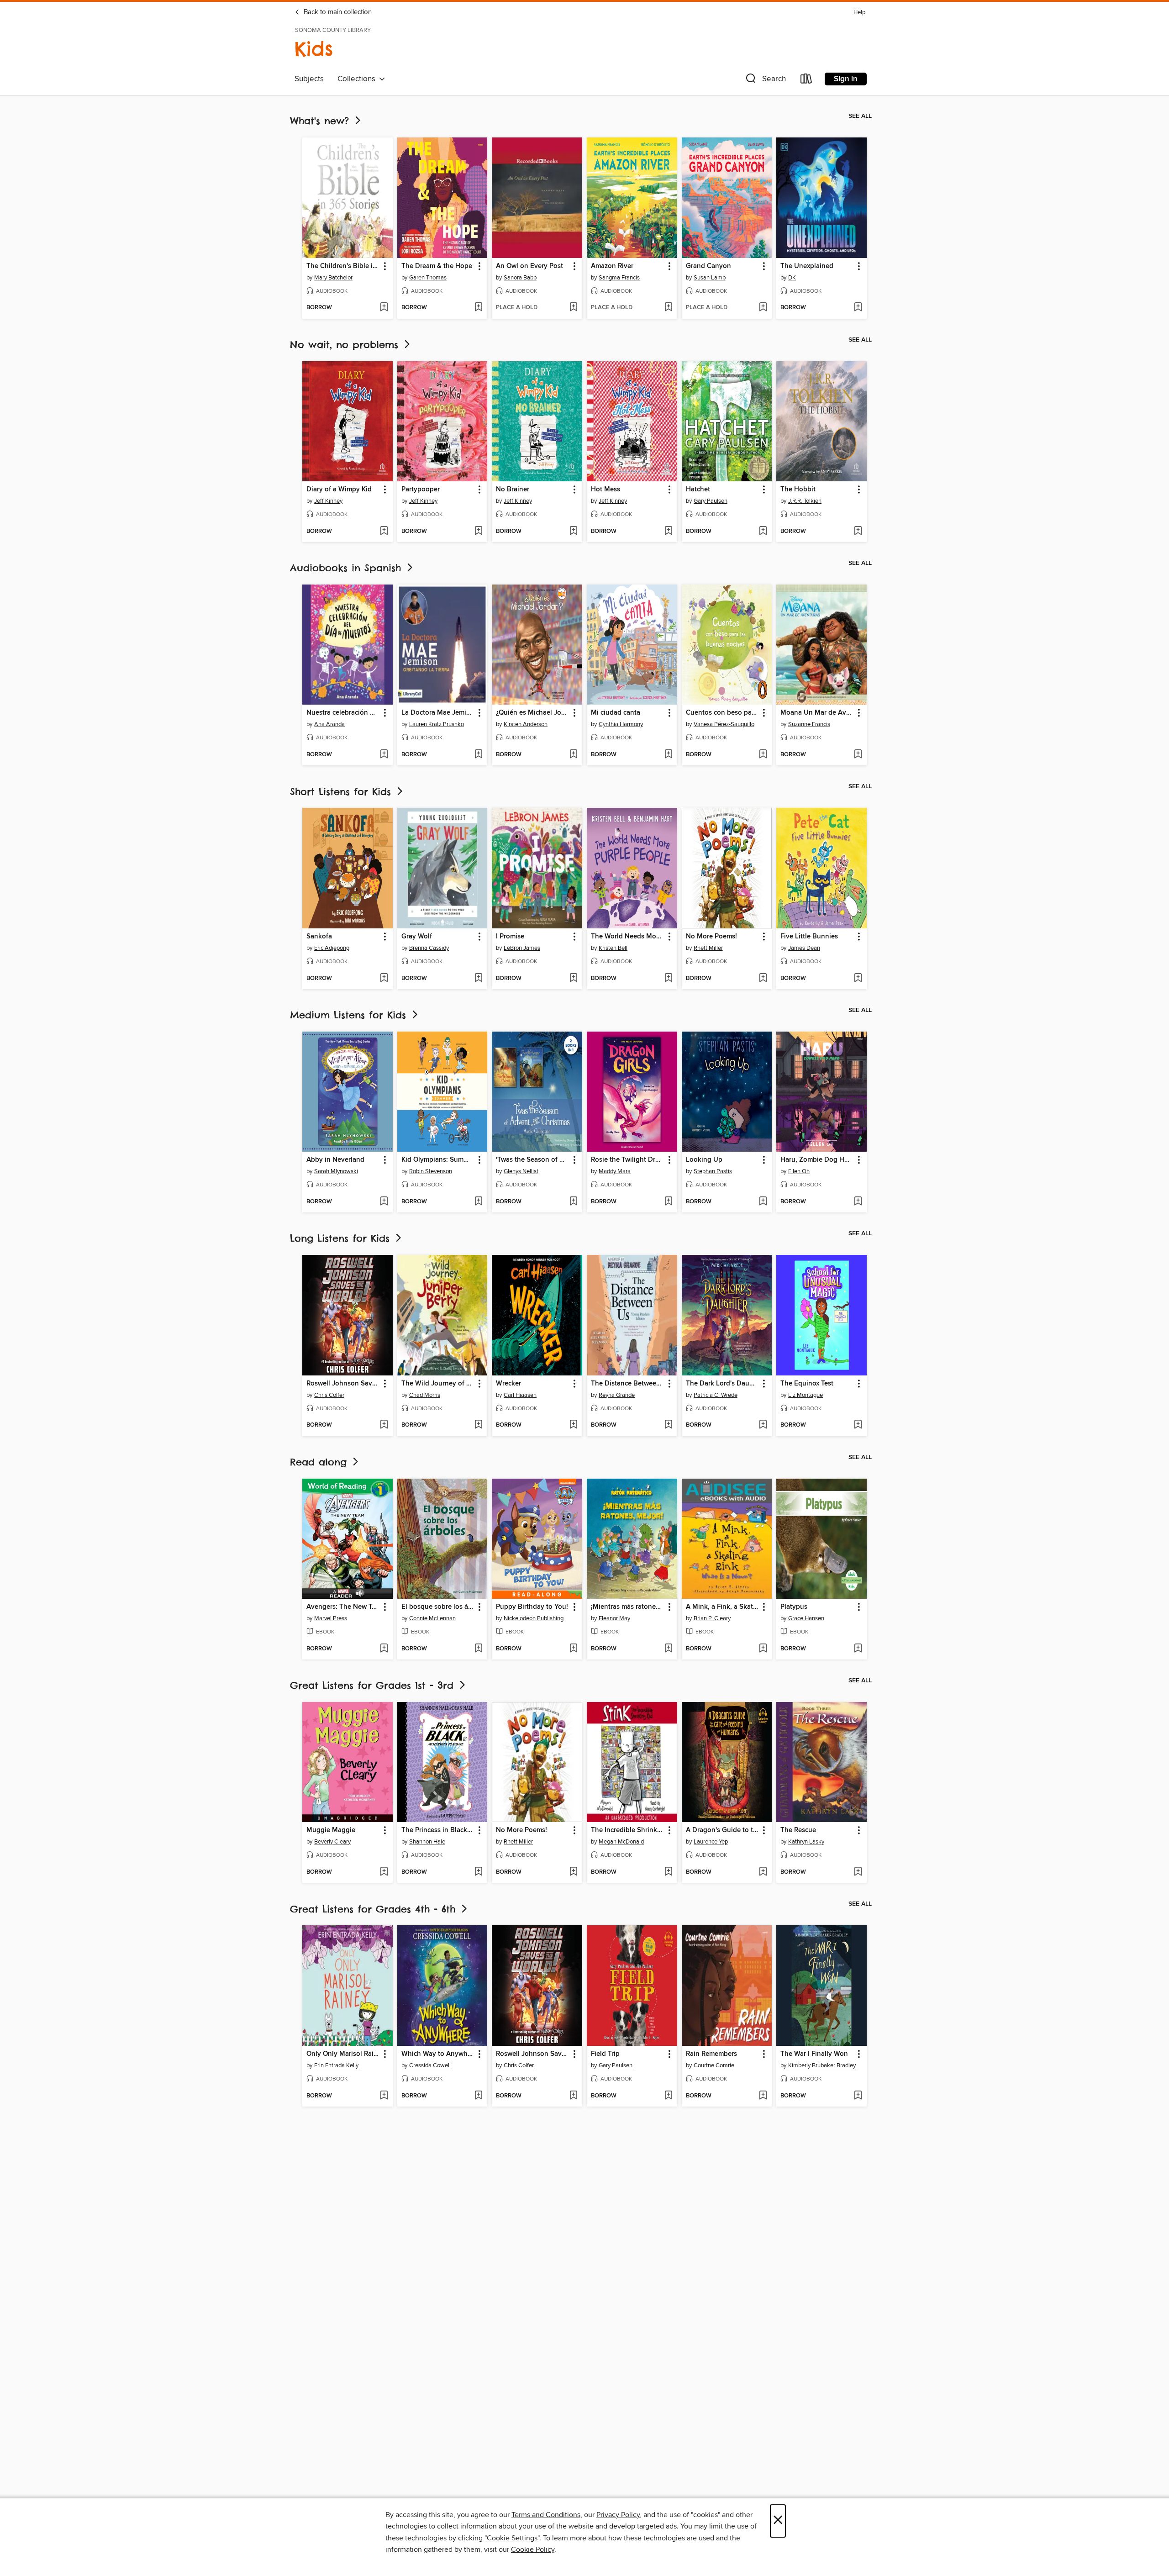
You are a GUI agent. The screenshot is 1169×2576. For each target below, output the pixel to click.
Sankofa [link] (319, 937)
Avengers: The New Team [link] (343, 1607)
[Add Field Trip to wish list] (668, 2096)
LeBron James (522, 948)
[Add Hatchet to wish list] (763, 532)
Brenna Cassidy (429, 948)
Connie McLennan (432, 1618)
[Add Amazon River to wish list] (668, 308)
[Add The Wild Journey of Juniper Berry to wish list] (478, 1425)
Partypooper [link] (421, 490)
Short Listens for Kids (342, 792)
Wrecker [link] (508, 1384)
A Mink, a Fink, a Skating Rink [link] (723, 1607)
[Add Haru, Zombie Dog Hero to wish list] (858, 1202)
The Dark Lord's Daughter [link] (723, 1384)
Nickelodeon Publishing (534, 1618)
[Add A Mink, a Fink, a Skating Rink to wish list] (763, 1649)
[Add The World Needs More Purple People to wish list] (668, 979)
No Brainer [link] (513, 490)
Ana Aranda (329, 724)
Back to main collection (337, 12)
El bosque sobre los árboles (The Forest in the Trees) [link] (438, 1607)
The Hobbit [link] (798, 490)
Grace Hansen (806, 1618)
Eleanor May (614, 1618)
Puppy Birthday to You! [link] (532, 1607)
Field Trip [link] (605, 2054)
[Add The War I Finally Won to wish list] (858, 2096)
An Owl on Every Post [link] (529, 266)
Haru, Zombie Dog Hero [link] (817, 1160)
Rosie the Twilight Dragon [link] (628, 1160)
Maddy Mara (615, 1171)
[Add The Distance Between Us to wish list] (668, 1425)
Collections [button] (358, 79)
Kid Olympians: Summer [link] (438, 1160)
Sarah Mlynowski (336, 1171)
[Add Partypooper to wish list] (478, 532)
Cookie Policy (533, 2550)
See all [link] (860, 116)
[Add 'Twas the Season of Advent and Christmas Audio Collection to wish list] (573, 1202)
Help (859, 13)
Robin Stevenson (431, 1171)
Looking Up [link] (704, 1160)
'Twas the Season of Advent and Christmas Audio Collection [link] (533, 1160)
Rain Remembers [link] (711, 2054)
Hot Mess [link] (606, 490)
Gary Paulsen (711, 501)
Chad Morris (425, 1395)
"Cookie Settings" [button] (512, 2538)
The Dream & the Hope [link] (437, 266)
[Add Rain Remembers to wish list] (763, 2096)
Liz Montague (806, 1395)
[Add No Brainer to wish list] (573, 532)
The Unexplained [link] (807, 266)
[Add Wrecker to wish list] (573, 1425)
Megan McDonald (621, 1842)
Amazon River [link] (612, 266)
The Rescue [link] (798, 1830)
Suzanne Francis (809, 724)
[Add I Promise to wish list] (573, 979)
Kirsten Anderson (526, 724)
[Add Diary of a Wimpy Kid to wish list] (384, 532)
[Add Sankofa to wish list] (384, 979)
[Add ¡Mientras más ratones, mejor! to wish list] (668, 1649)
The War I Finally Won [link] (814, 2054)
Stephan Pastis (713, 1171)
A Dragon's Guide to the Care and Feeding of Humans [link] (723, 1830)
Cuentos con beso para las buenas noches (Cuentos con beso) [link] (723, 713)
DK (792, 278)
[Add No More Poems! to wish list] (763, 979)
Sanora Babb (520, 278)
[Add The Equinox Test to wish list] (858, 1425)
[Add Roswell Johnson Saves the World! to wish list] (384, 1425)
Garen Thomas (428, 278)
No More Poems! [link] (711, 937)
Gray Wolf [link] (417, 937)
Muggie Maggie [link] (331, 1830)
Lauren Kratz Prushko (437, 724)
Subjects (309, 79)
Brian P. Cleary (712, 1618)
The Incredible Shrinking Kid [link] (628, 1830)
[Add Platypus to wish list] (858, 1649)
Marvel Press (331, 1618)
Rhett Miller (708, 948)
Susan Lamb (710, 278)
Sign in (846, 79)
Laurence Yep (711, 1842)
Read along (320, 1462)
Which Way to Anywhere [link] (438, 2054)
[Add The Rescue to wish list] (858, 1872)
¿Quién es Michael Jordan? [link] (533, 713)
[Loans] (806, 81)
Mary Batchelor (333, 278)
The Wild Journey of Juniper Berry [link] (438, 1384)
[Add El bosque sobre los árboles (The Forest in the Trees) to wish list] (478, 1649)
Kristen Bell (613, 948)
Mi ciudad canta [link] (616, 713)
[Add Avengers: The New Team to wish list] (384, 1649)
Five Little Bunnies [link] (809, 937)
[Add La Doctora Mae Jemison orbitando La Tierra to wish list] (478, 755)
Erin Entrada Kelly (336, 2065)
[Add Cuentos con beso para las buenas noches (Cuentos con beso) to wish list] (763, 755)
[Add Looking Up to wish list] (763, 1202)
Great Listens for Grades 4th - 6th (375, 1909)
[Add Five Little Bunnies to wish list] (858, 979)
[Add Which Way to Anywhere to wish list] (478, 2096)
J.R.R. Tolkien (805, 501)
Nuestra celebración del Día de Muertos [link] (343, 713)
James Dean (804, 948)
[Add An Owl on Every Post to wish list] (573, 308)
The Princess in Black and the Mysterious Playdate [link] (438, 1830)
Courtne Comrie (714, 2065)
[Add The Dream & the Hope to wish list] (478, 308)
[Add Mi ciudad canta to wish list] (668, 755)
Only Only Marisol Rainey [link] (343, 2054)
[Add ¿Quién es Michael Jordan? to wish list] (573, 755)
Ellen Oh (799, 1171)
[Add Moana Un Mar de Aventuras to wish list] (858, 755)
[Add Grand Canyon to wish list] (763, 308)
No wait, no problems (346, 345)
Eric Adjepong (332, 948)
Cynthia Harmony (621, 724)
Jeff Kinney (328, 501)
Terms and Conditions (546, 2515)
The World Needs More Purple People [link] (628, 937)
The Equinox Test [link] (807, 1384)
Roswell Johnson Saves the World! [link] (343, 1384)
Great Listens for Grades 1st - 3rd (374, 1685)
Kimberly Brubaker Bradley (822, 2065)
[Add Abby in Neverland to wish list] (384, 1202)
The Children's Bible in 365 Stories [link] (343, 266)
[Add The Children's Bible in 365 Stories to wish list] (384, 308)
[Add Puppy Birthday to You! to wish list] (573, 1649)
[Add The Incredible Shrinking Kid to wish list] (668, 1872)
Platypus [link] (794, 1607)
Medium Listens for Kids (350, 1015)
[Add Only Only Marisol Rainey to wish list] (384, 2096)
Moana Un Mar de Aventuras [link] (817, 713)
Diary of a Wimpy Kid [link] (339, 490)
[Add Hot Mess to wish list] (668, 532)
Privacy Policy (618, 2515)
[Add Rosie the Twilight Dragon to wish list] (668, 1202)
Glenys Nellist (521, 1171)
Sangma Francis (619, 278)
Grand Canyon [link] (708, 266)
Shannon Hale (427, 1842)
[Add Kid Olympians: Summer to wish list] (478, 1202)
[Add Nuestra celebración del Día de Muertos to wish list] (384, 755)
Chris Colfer (329, 1395)
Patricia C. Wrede (716, 1395)
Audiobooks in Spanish (348, 568)
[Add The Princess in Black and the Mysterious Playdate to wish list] (478, 1872)
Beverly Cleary (332, 1842)
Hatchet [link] (698, 490)
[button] (765, 81)
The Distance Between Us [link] (628, 1384)
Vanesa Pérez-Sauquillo (724, 724)
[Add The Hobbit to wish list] (858, 532)
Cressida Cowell (430, 2065)
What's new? (321, 121)
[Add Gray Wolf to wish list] (478, 979)
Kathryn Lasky (806, 1842)
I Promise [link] (510, 937)
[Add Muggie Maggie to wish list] (384, 1872)
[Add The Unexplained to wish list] (858, 308)
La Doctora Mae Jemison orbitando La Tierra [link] (438, 713)
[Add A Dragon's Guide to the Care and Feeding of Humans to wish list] (763, 1872)
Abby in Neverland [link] (335, 1160)
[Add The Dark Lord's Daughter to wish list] (763, 1425)
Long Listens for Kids (342, 1238)
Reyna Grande (617, 1395)
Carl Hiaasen (520, 1395)
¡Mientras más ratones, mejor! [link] (628, 1607)
